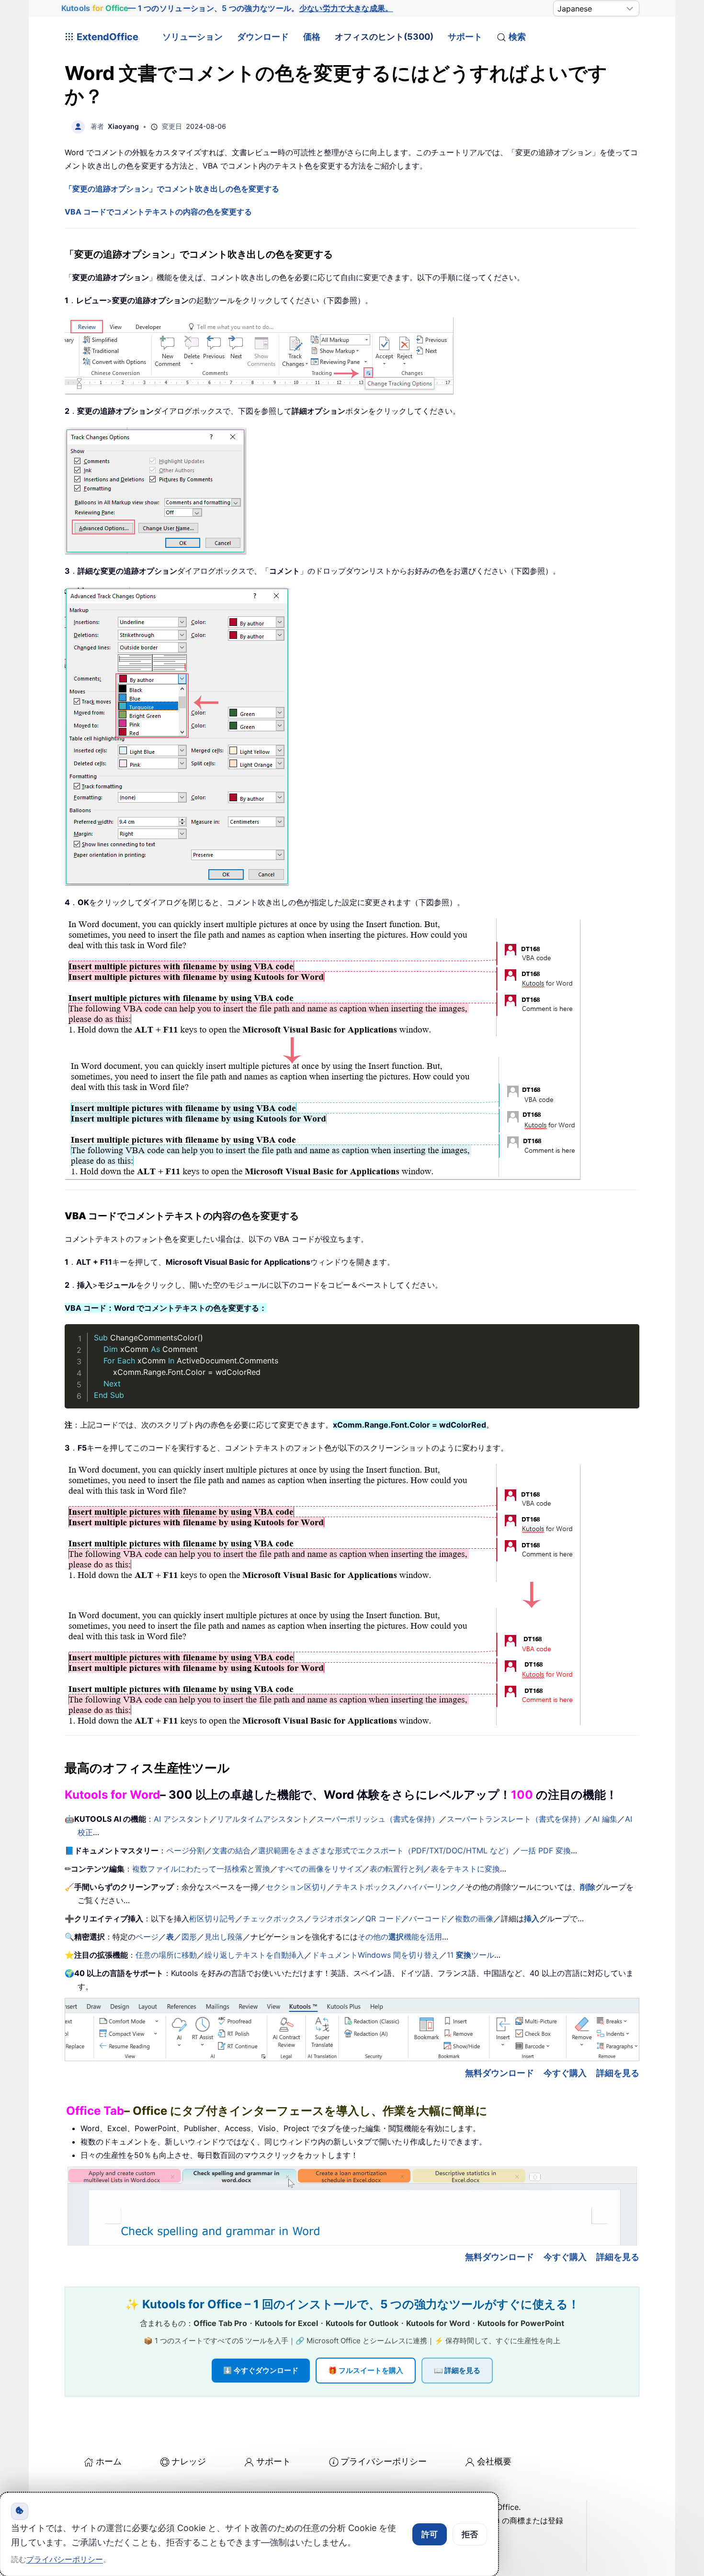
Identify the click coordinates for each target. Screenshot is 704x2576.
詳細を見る (618, 2073)
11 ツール (471, 1955)
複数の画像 (474, 1918)
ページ (147, 1937)
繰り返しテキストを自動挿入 (254, 1955)
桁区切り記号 (212, 1918)
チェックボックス (273, 1918)
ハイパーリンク (431, 1887)
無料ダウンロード (500, 2073)
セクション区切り (296, 1887)
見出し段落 (224, 1937)
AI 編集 (605, 1819)
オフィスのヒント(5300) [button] (384, 37)
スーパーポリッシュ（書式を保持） (378, 1819)
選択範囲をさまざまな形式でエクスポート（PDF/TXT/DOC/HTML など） (386, 1850)
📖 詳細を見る (457, 2370)
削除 (588, 1887)
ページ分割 (185, 1850)
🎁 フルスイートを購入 (366, 2370)
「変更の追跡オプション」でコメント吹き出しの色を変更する (172, 189)
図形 (189, 1937)
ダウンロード (263, 37)
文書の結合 (231, 1850)
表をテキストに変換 (466, 1869)
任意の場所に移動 (166, 1955)
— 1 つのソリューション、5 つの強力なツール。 (227, 8)
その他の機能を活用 (400, 1937)
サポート (465, 37)
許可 (430, 2534)
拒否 (470, 2534)
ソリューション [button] (193, 37)
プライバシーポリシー (384, 2461)
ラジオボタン (335, 1918)
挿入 (532, 1918)
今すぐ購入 (565, 2073)
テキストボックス (365, 1887)
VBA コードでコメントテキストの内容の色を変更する (158, 212)
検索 (517, 37)
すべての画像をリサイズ (320, 1869)
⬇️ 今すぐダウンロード (261, 2370)
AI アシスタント (182, 1819)
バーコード (428, 1918)
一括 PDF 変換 (546, 1850)
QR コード (383, 1918)
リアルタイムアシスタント (263, 1819)
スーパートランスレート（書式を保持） (516, 1819)
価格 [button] (312, 37)
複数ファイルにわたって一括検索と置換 (201, 1869)
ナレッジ (189, 2461)
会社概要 (494, 2461)
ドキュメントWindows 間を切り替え (375, 1955)
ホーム (109, 2461)
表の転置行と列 (397, 1869)
